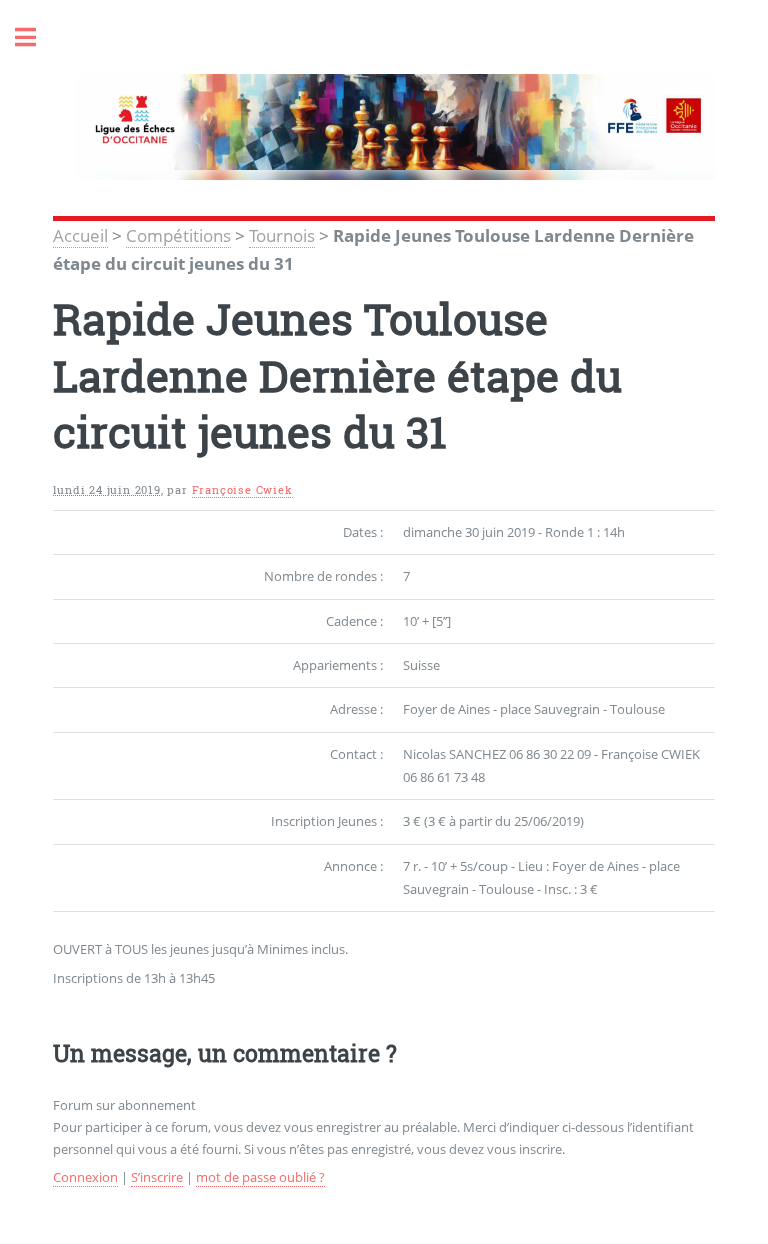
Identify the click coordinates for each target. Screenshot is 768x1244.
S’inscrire (157, 1177)
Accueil (80, 235)
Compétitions (178, 235)
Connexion (85, 1177)
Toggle (36, 37)
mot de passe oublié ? (260, 1177)
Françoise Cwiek (242, 490)
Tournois (282, 235)
